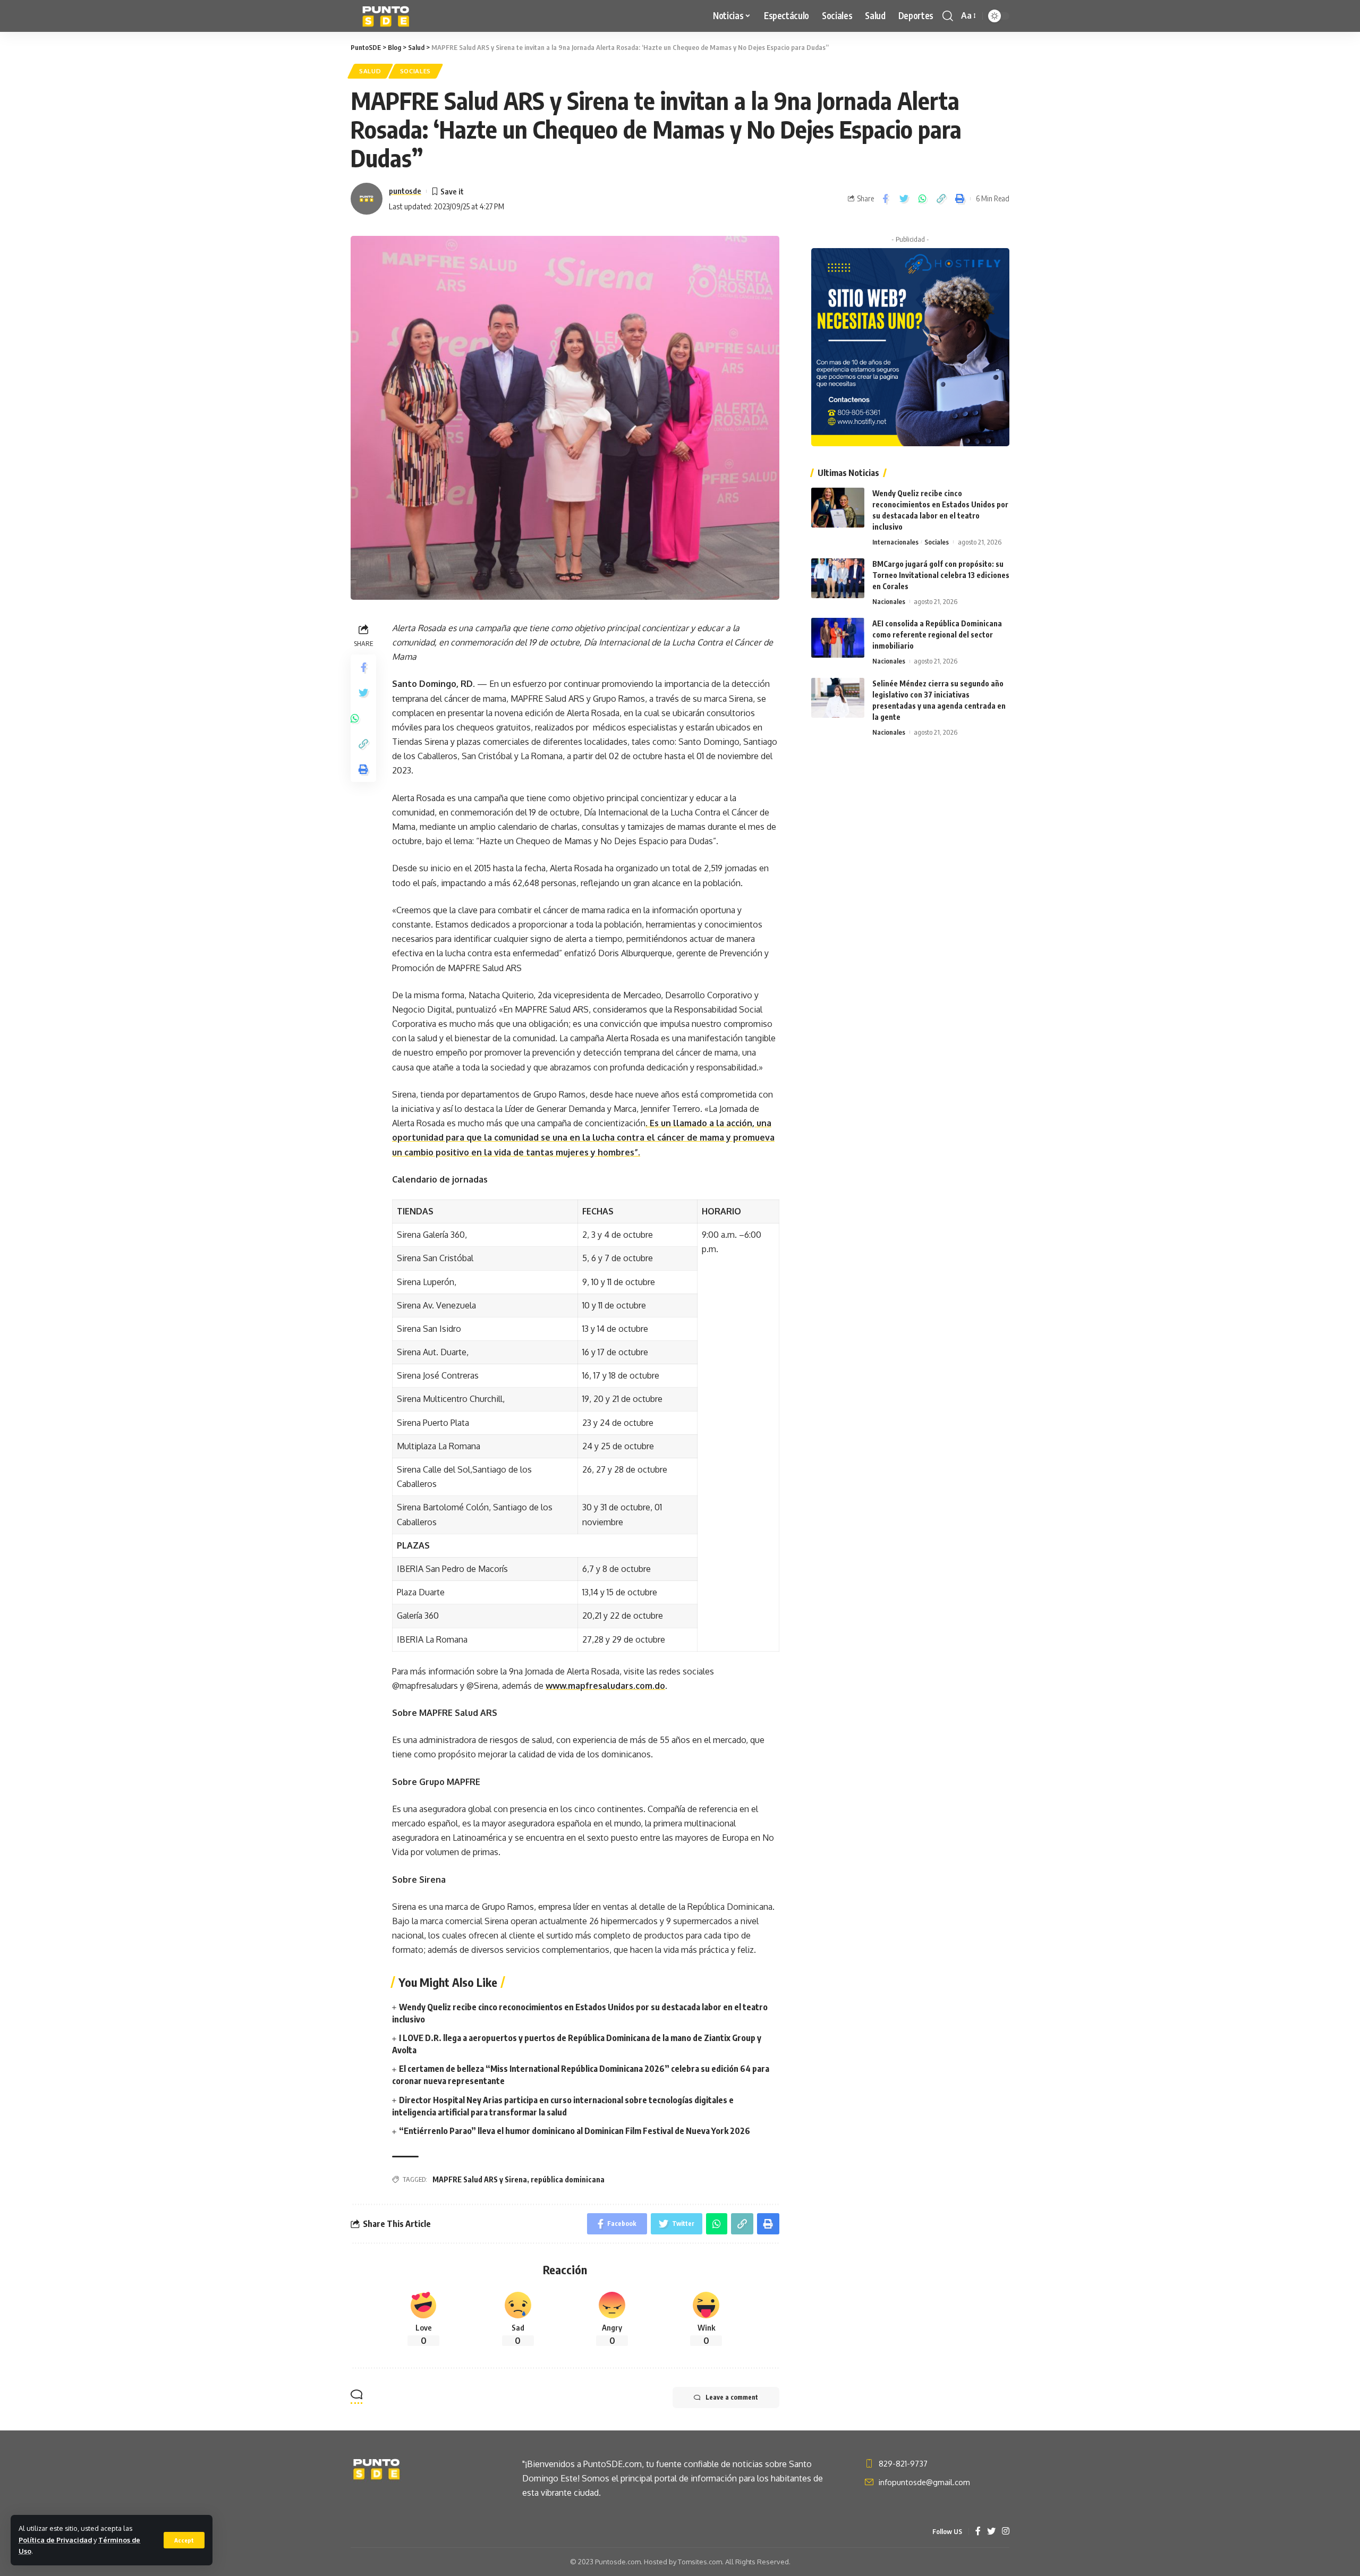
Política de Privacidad (55, 2540)
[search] (948, 16)
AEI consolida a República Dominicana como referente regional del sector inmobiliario (937, 635)
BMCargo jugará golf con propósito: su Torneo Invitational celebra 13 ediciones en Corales (941, 575)
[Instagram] (1006, 2532)
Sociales (416, 71)
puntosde (405, 191)
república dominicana (568, 2179)
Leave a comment (732, 2397)
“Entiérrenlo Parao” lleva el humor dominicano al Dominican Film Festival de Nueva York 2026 (575, 2131)
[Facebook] (978, 2532)
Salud (370, 71)
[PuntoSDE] (387, 16)
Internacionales (895, 542)
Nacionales (889, 601)
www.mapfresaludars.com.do (605, 1686)
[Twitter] (991, 2532)
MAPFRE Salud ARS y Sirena (480, 2179)
